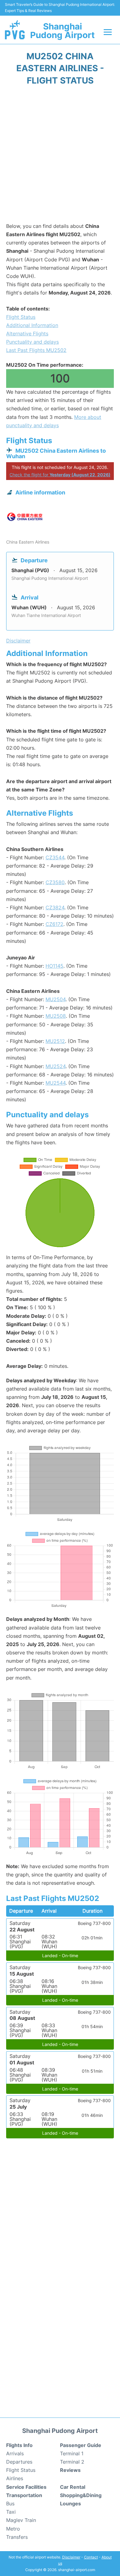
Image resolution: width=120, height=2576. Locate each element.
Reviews (70, 2470)
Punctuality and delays (32, 342)
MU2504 (56, 999)
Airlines (15, 2478)
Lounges (70, 2504)
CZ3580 (55, 882)
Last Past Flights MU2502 (36, 350)
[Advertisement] (60, 156)
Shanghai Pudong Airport (62, 31)
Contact (91, 2557)
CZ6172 (54, 924)
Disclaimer (71, 2557)
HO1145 (54, 966)
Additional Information (32, 325)
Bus (10, 2504)
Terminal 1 (72, 2453)
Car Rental (73, 2487)
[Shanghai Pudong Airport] (15, 30)
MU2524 (56, 1066)
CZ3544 (55, 857)
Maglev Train (21, 2520)
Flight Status (21, 317)
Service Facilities (26, 2487)
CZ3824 (55, 907)
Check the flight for (60, 475)
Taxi (11, 2512)
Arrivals (15, 2453)
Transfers (17, 2537)
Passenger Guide (81, 2445)
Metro (13, 2529)
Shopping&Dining (81, 2495)
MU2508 (56, 1016)
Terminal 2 (72, 2462)
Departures (19, 2462)
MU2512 (55, 1041)
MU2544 (56, 1083)
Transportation (24, 2495)
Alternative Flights (27, 334)
